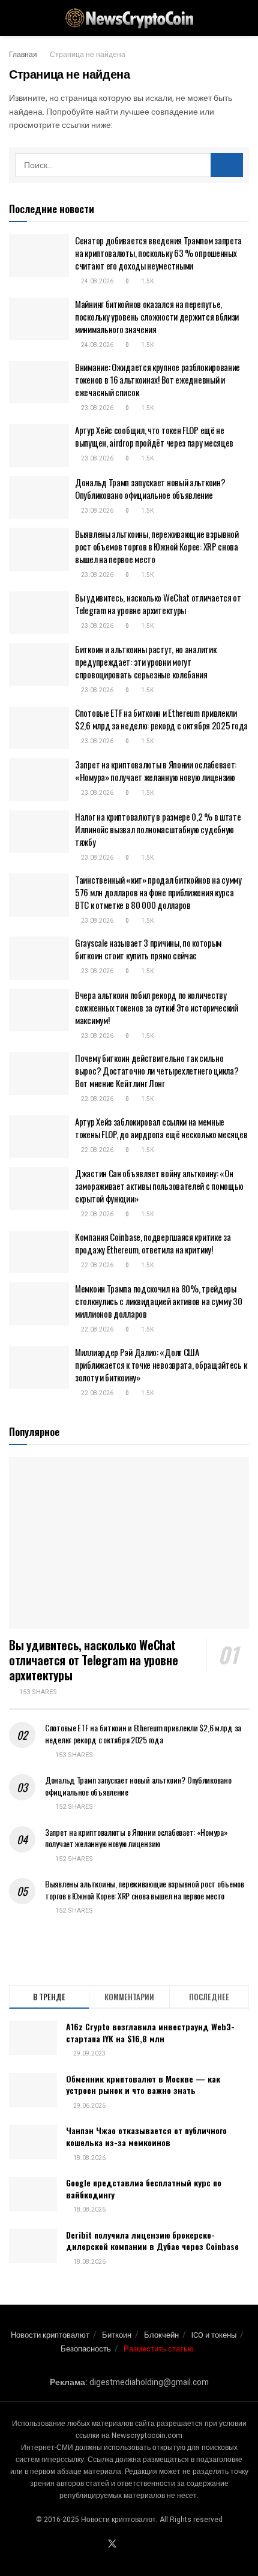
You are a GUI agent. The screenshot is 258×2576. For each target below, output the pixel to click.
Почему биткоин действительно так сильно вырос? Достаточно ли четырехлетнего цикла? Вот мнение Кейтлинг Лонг (157, 1070)
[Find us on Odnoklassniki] (141, 2545)
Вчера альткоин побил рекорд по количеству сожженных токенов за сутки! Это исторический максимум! (157, 1007)
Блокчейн (161, 2335)
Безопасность (86, 2349)
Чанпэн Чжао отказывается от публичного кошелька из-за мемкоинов (146, 2136)
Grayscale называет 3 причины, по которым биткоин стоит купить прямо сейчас (148, 949)
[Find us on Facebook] (97, 2545)
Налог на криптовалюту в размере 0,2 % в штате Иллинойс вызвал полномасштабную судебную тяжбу (158, 829)
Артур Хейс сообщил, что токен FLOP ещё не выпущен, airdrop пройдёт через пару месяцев (154, 436)
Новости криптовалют (50, 2335)
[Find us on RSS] (155, 2545)
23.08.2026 (97, 408)
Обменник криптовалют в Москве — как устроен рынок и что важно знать (143, 2085)
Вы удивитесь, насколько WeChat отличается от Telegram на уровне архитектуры (158, 604)
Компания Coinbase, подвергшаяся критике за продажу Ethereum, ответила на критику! (153, 1243)
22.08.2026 (97, 1099)
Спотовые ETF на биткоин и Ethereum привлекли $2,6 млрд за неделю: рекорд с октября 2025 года (161, 719)
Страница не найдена (88, 55)
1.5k (147, 282)
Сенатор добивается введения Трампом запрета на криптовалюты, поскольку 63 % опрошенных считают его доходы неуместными (158, 253)
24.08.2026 (97, 282)
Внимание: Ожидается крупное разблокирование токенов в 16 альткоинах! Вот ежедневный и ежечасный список (157, 379)
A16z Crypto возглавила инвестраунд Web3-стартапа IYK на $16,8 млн (150, 2032)
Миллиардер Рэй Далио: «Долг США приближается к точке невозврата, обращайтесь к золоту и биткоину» (161, 1365)
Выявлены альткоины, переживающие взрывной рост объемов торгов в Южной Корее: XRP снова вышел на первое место (157, 546)
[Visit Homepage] (129, 18)
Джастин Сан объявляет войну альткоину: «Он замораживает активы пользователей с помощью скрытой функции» (159, 1186)
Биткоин (117, 2335)
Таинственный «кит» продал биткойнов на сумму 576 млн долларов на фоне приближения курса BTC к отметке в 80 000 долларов (158, 892)
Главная (23, 55)
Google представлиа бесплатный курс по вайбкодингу (144, 2188)
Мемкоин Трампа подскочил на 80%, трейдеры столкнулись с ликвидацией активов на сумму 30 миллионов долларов (159, 1301)
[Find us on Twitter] (112, 2544)
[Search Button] (244, 18)
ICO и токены (214, 2335)
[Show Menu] (14, 18)
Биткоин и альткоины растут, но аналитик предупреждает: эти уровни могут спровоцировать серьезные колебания (145, 662)
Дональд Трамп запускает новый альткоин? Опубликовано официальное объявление (150, 488)
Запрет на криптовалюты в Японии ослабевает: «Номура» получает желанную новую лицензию (156, 771)
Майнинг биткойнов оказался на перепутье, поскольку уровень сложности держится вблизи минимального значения (157, 316)
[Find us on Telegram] (127, 2545)
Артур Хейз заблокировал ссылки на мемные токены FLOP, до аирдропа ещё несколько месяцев (161, 1128)
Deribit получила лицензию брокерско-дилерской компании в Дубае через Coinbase (152, 2241)
